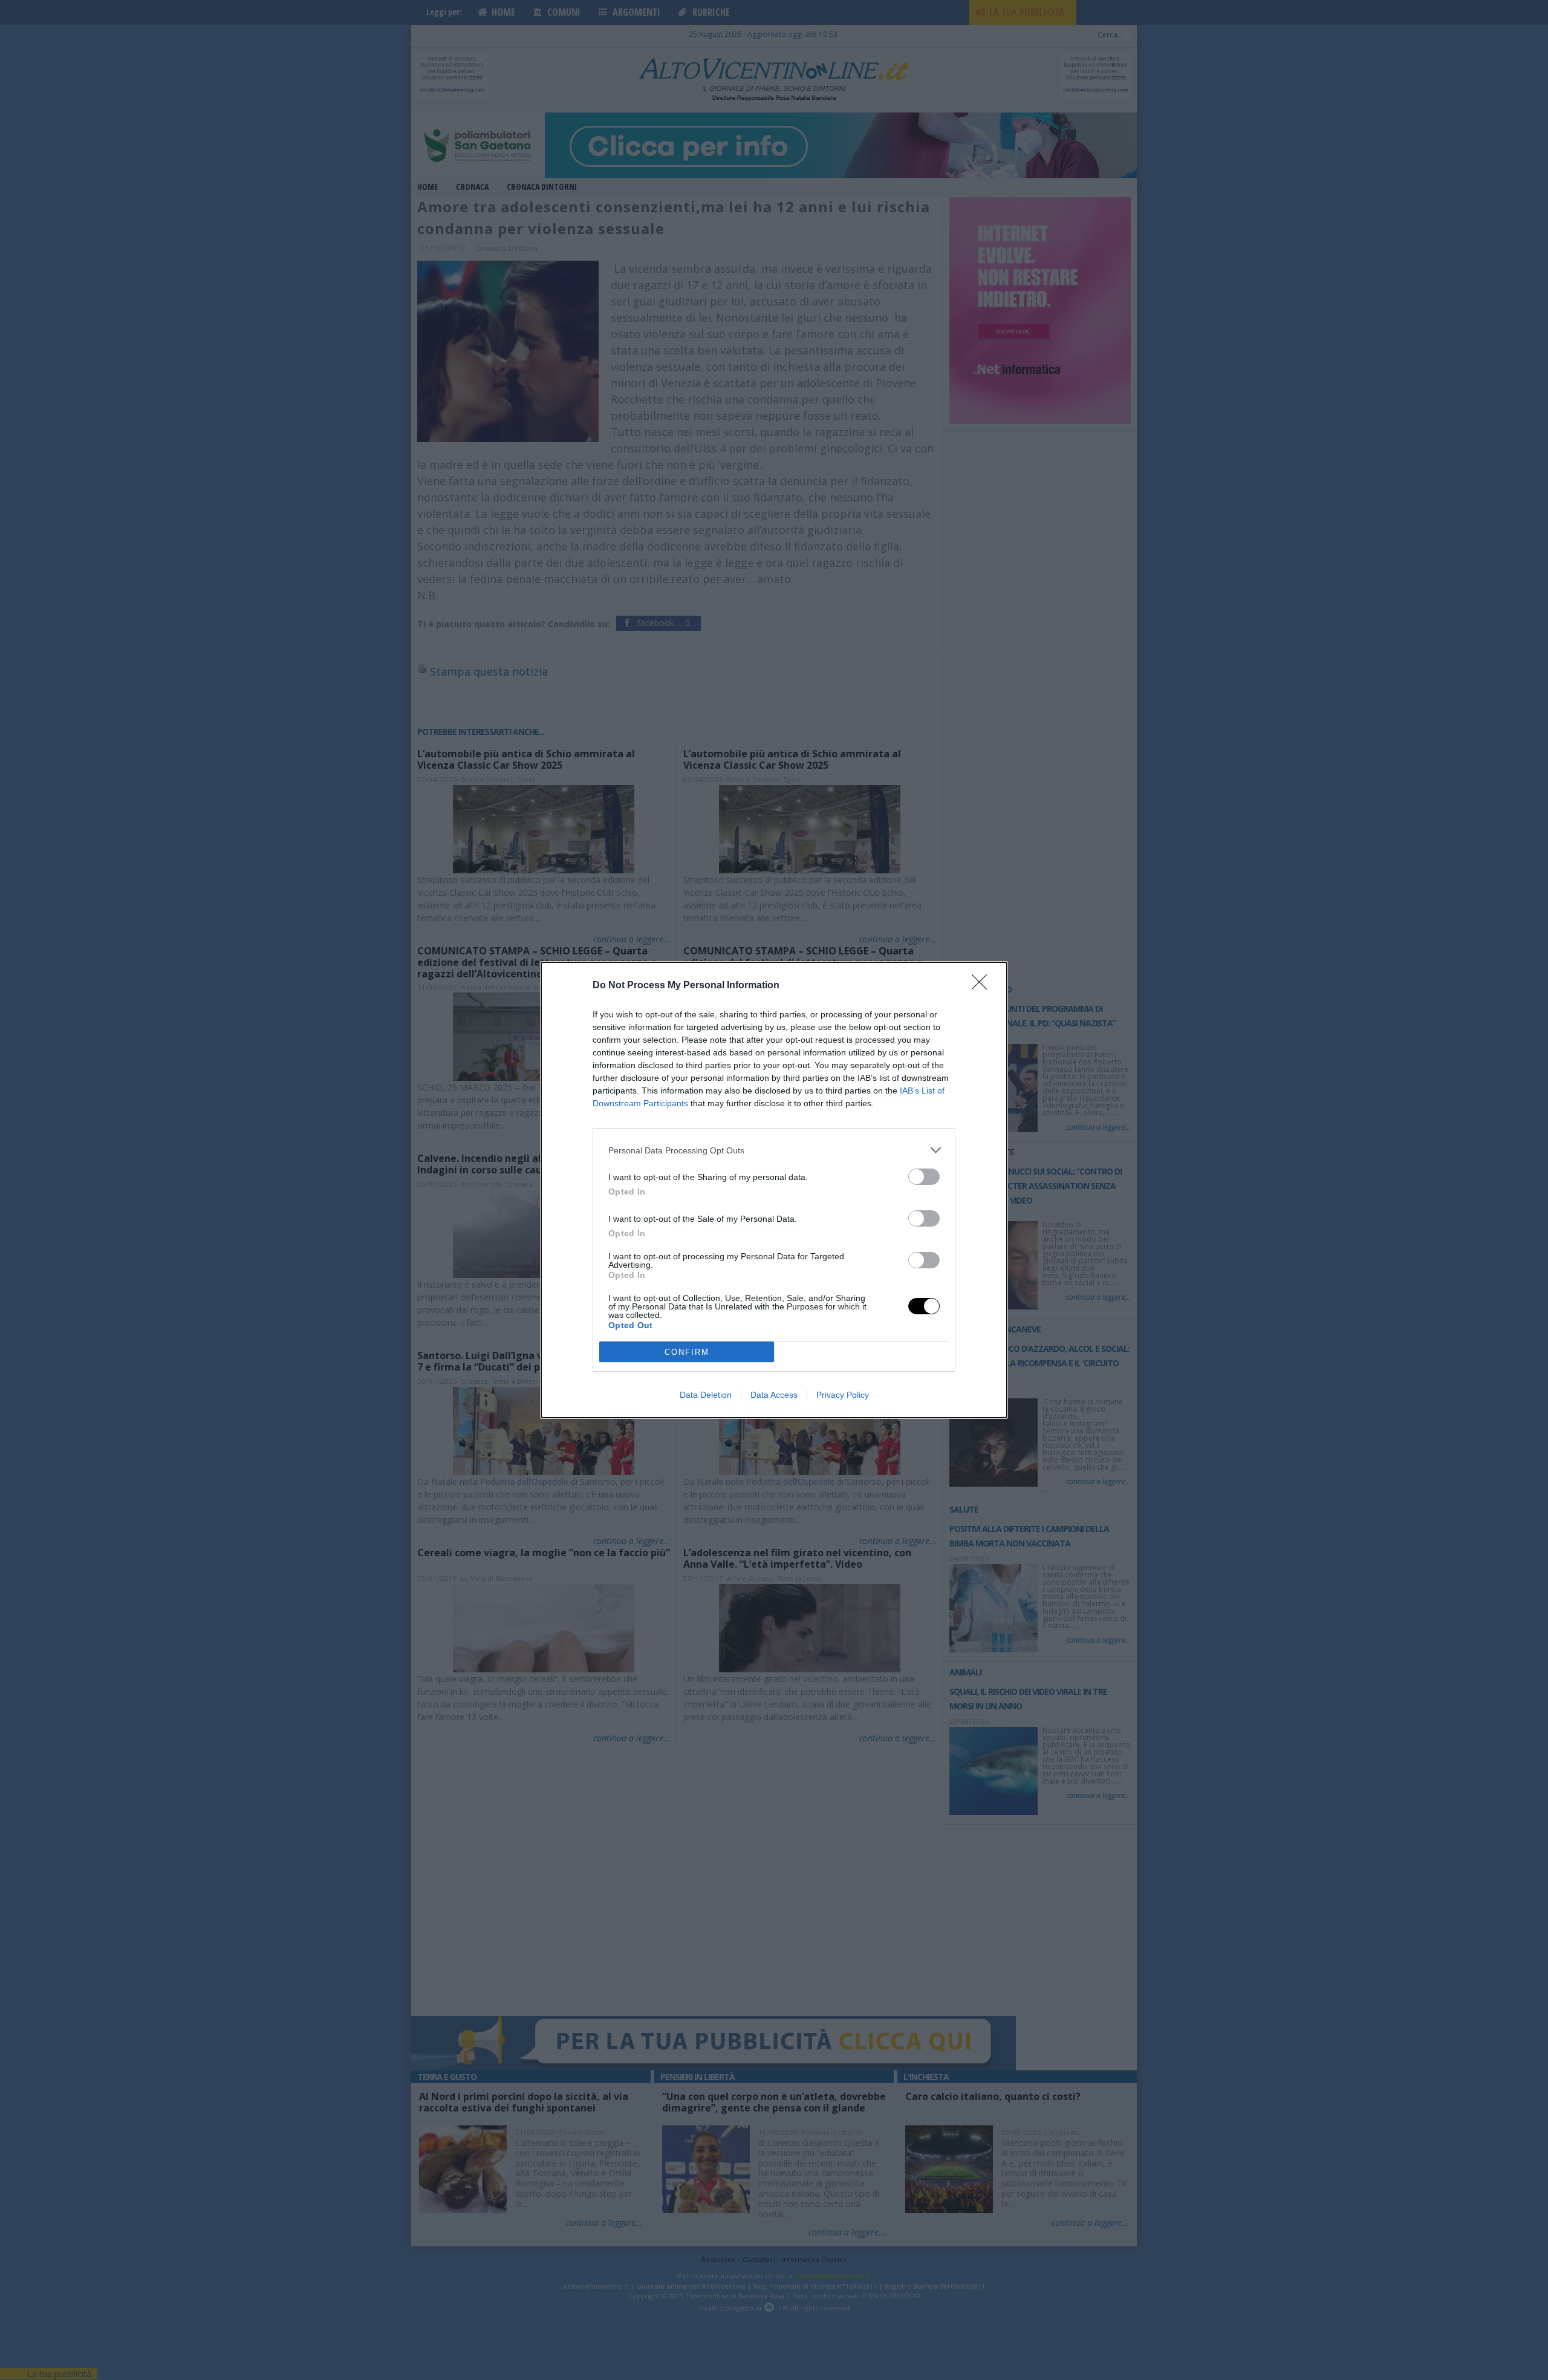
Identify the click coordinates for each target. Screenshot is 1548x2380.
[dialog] (774, 1190)
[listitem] (774, 1150)
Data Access (774, 1395)
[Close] (983, 986)
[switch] (924, 1177)
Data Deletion (706, 1395)
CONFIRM (687, 1352)
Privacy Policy (843, 1395)
